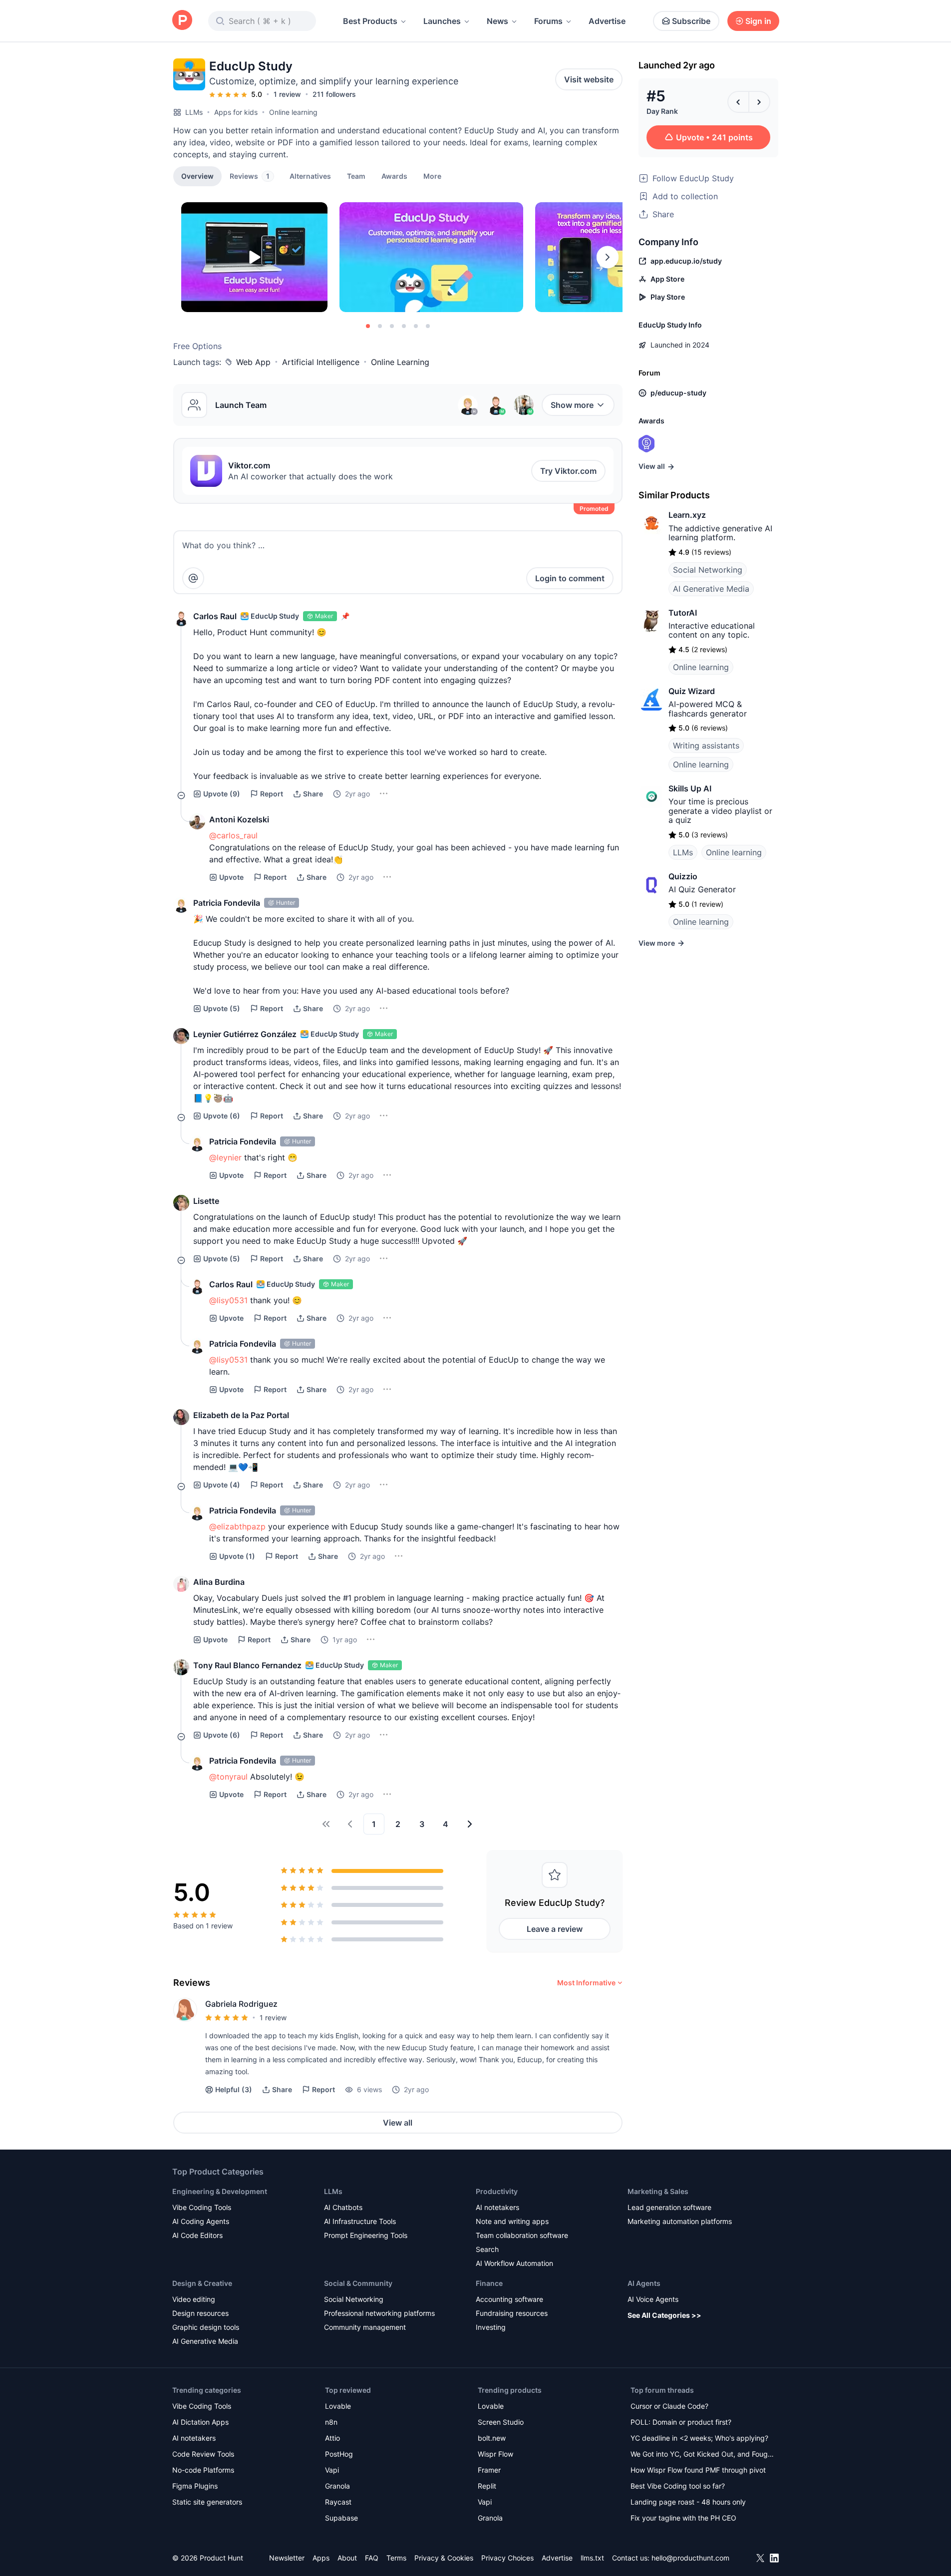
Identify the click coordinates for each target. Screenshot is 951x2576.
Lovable (338, 2406)
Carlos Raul (215, 616)
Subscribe (691, 21)
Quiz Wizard (692, 691)
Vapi (332, 2470)
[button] (432, 176)
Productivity (497, 2191)
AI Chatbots (343, 2207)
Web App (253, 362)
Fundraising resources (512, 2313)
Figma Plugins (195, 2486)
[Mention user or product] (193, 578)
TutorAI (683, 613)
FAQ (372, 2558)
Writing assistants (706, 745)
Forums (548, 21)
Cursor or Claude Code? (669, 2406)
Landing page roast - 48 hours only (688, 2502)
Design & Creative (202, 2283)
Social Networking (708, 570)
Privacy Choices (507, 2558)
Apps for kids (236, 112)
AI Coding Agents (201, 2221)
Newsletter (287, 2558)
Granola (337, 2486)
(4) (222, 1485)
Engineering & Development (220, 2191)
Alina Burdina (219, 1582)
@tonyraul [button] (228, 1777)
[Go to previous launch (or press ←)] (738, 102)
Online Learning (400, 362)
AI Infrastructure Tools (360, 2221)
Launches (442, 21)
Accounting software (509, 2299)
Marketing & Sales (658, 2191)
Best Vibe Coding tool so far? (678, 2486)
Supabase (341, 2518)
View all (398, 2123)
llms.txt (592, 2558)
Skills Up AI (690, 788)
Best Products (370, 21)
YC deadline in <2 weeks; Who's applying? (699, 2438)
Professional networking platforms (379, 2313)
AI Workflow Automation (514, 2263)
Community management (365, 2327)
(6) (222, 1116)
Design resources (200, 2313)
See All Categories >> (664, 2315)
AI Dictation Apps (200, 2422)
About (347, 2558)
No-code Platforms (203, 2470)
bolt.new (492, 2438)
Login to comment (570, 578)
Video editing (194, 2299)
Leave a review (555, 1929)
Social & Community (358, 2283)
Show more (572, 405)
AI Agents (644, 2283)
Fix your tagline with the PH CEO (683, 2518)
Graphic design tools (206, 2327)
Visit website (589, 79)
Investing (491, 2327)
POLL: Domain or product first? (681, 2422)
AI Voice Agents (653, 2299)
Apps (321, 2558)
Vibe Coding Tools (202, 2207)
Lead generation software (669, 2207)
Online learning (293, 112)
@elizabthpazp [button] (237, 1526)
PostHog (339, 2454)
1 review (287, 94)
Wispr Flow (495, 2454)
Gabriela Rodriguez (241, 2004)
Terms (396, 2558)
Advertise (607, 21)
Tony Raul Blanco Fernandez (247, 1665)
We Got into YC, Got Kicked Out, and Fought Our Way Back (702, 2455)
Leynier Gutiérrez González (245, 1034)
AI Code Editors (197, 2235)
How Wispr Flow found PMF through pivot (698, 2470)
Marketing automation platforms (680, 2221)
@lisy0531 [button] (228, 1300)
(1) (237, 1556)
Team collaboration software (522, 2235)
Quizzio (683, 876)
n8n (331, 2422)
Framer (489, 2470)
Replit (487, 2486)
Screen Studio (501, 2422)
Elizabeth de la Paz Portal (241, 1415)
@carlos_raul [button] (233, 835)
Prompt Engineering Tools (366, 2235)
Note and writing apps (512, 2221)
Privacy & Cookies (444, 2558)
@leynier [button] (225, 1157)
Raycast (338, 2502)
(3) (234, 2089)
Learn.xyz (687, 515)
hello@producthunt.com (690, 2558)
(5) (222, 1008)
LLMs (194, 112)
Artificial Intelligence (321, 362)
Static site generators (207, 2502)
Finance (489, 2283)
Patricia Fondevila (227, 903)
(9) (222, 794)
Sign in (758, 21)
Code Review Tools (203, 2454)
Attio (332, 2438)
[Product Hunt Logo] (182, 21)
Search (487, 2249)
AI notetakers (497, 2207)
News (497, 21)
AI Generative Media (711, 589)
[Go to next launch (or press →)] (759, 102)
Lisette (206, 1201)
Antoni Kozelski (239, 819)
